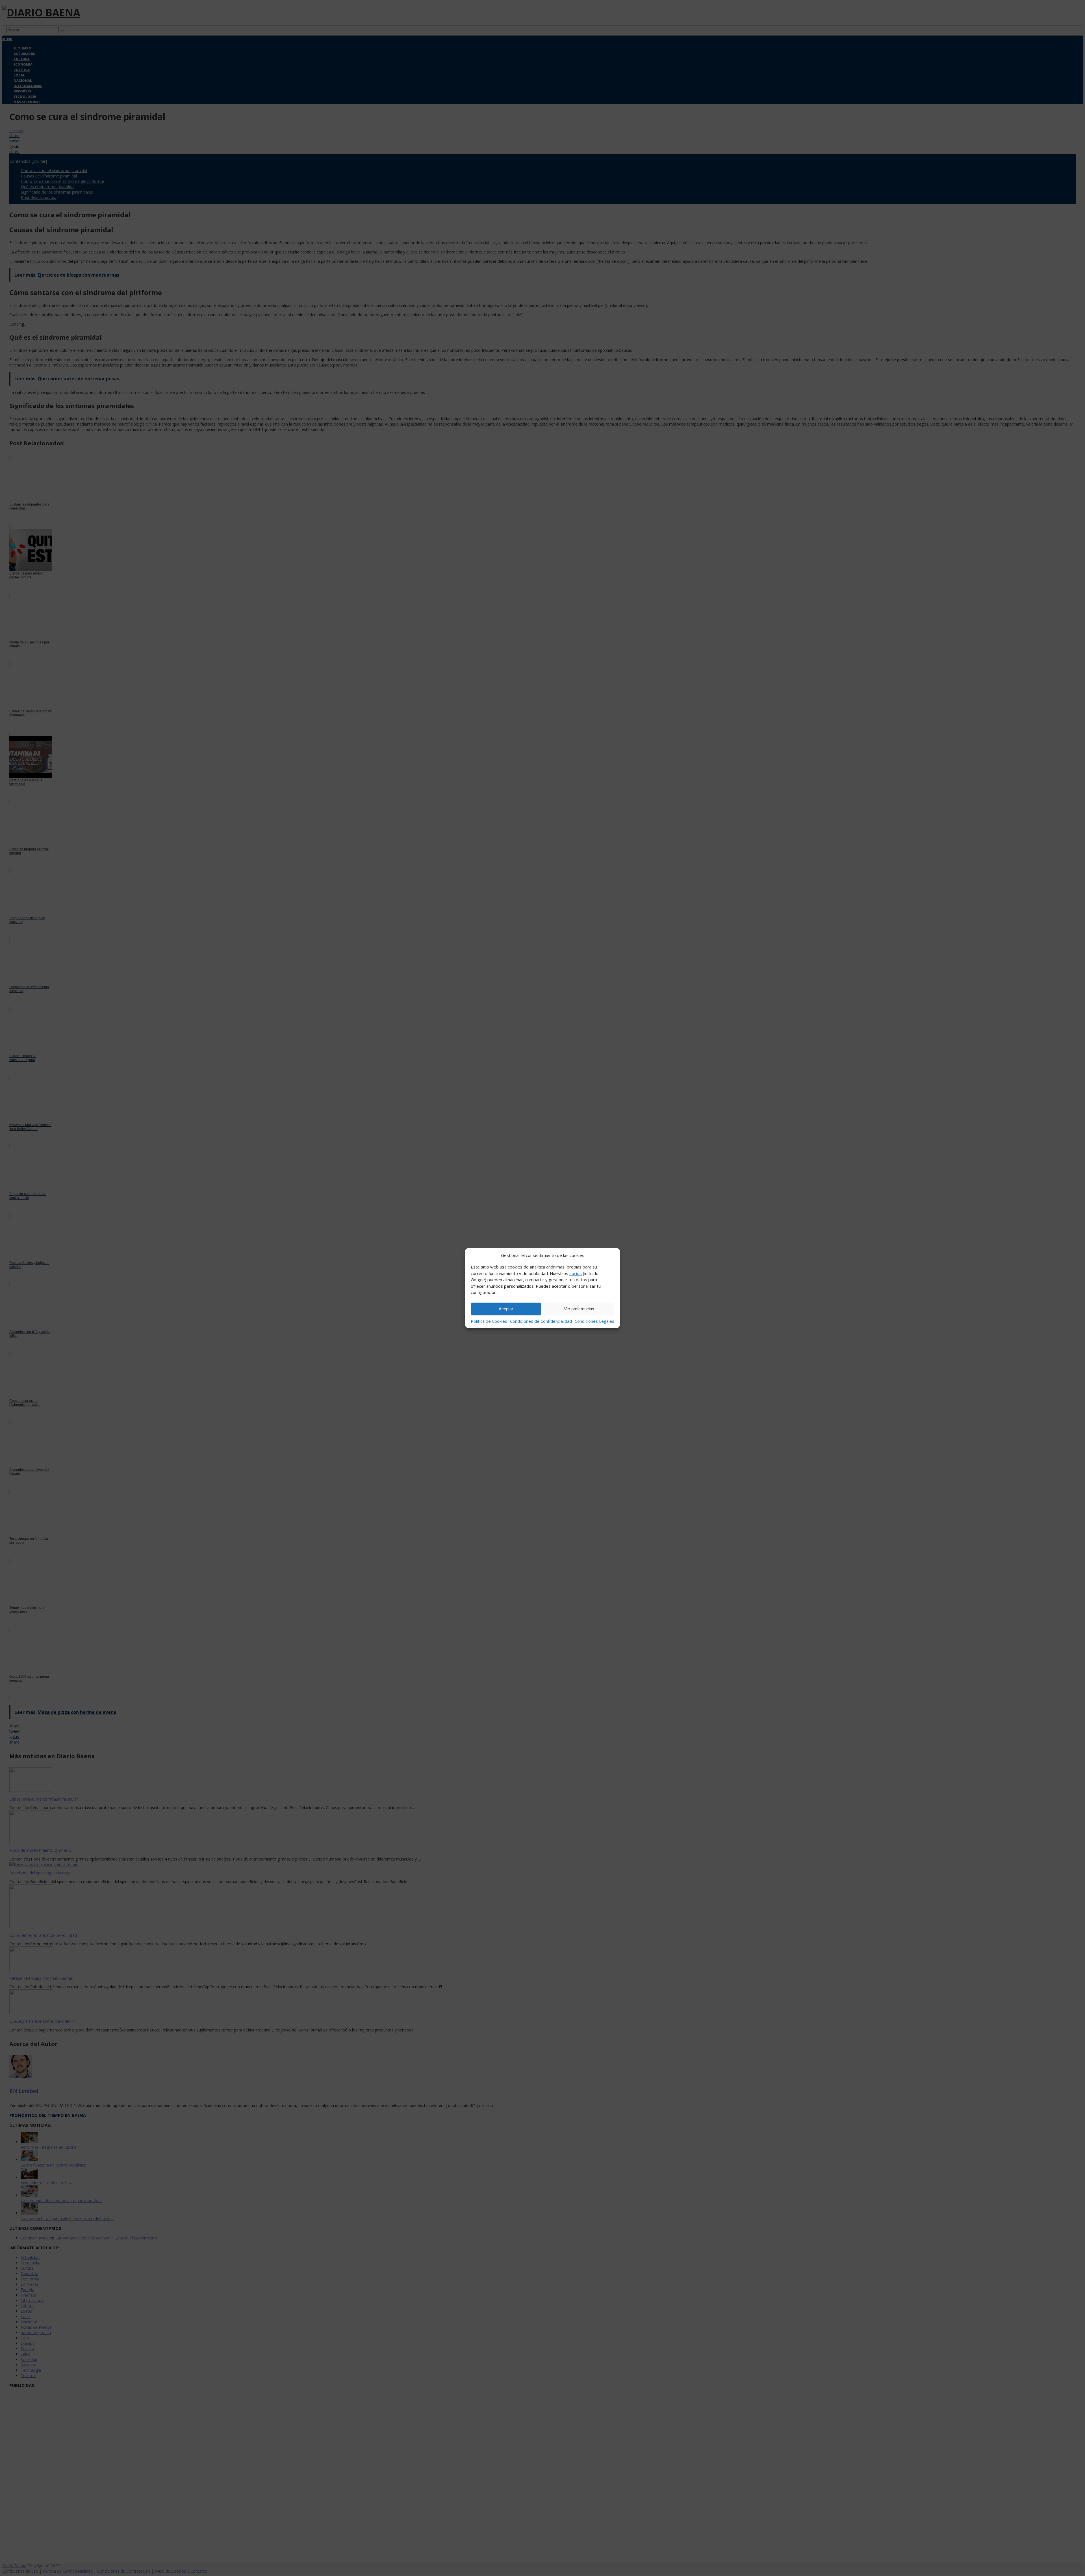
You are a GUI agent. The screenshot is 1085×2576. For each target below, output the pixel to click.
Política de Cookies (489, 1321)
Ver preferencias (579, 1309)
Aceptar (506, 1309)
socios (576, 1273)
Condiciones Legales (594, 1321)
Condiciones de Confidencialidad (541, 1321)
